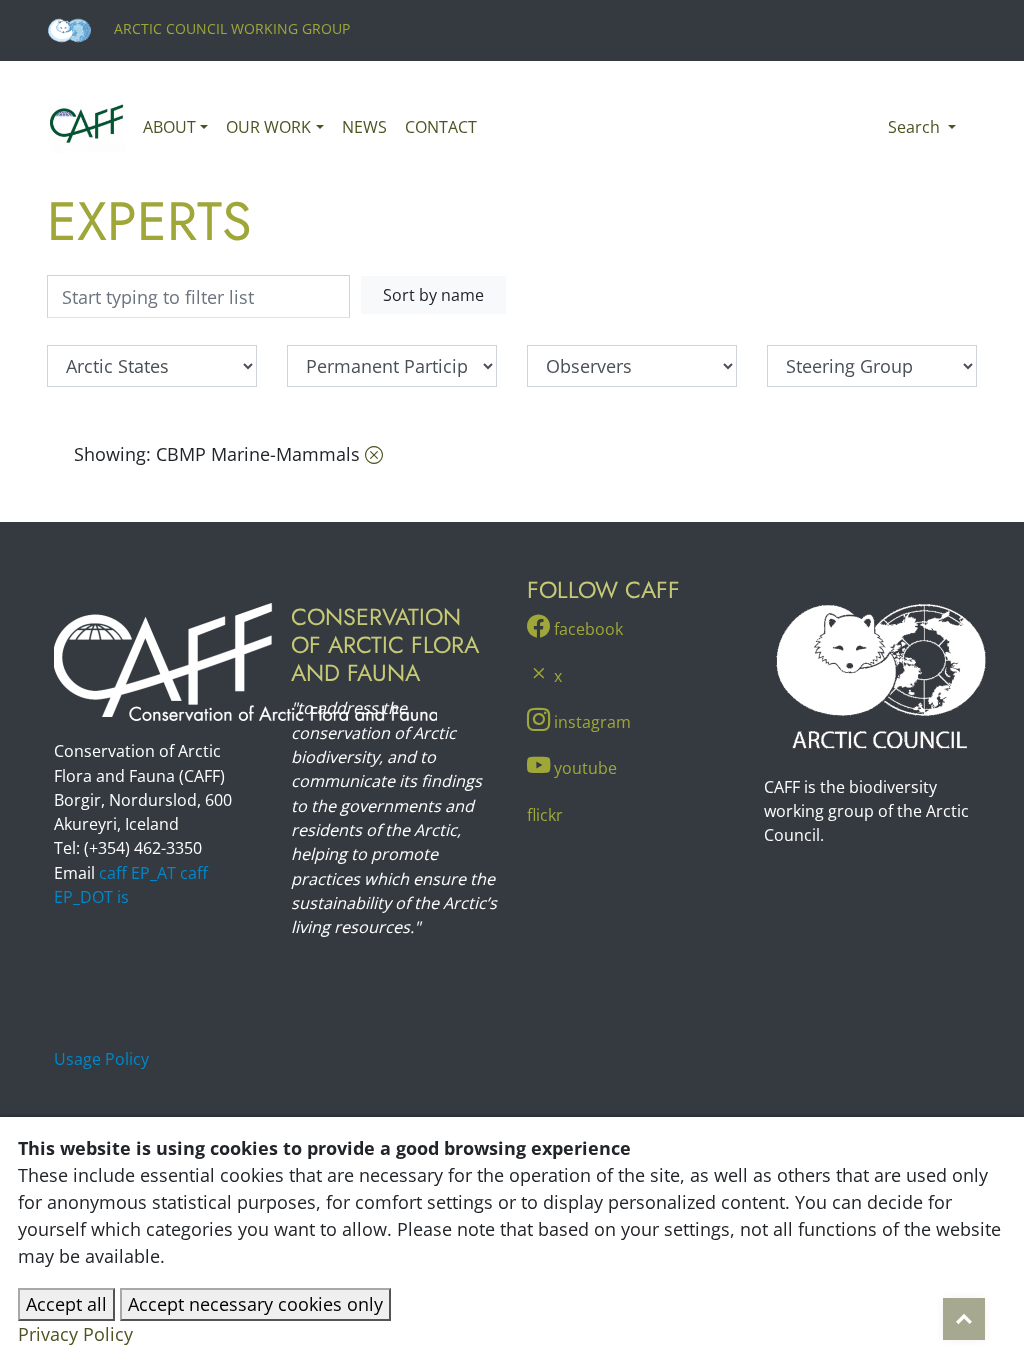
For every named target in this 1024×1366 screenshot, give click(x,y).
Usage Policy (101, 1059)
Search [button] (916, 127)
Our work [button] (268, 127)
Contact (441, 127)
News (364, 127)
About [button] (169, 127)
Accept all (66, 1304)
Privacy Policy (75, 1334)
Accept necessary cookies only (255, 1304)
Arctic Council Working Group (230, 28)
